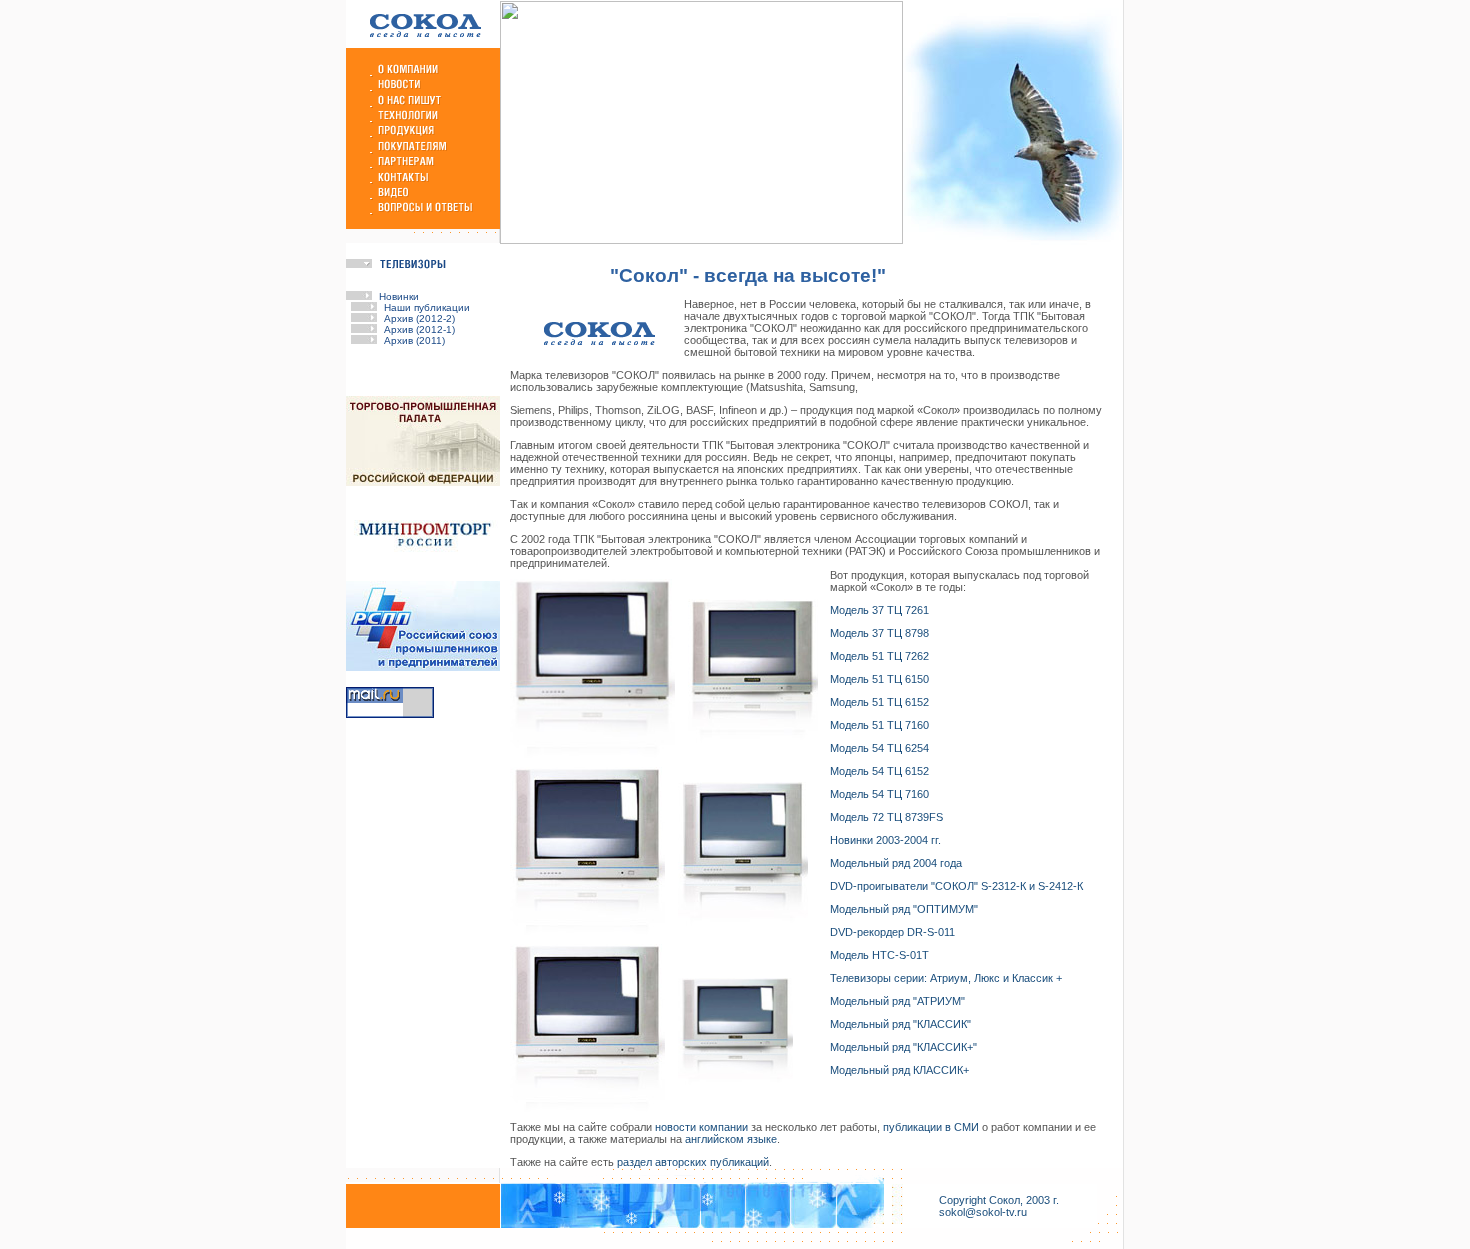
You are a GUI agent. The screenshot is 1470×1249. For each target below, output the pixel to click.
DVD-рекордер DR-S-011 (892, 932)
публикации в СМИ (931, 1127)
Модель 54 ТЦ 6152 (879, 771)
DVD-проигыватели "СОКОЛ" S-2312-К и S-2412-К (956, 886)
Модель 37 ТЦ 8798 (879, 633)
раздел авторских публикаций (693, 1162)
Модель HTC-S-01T (879, 955)
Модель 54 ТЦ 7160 (879, 794)
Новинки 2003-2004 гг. (885, 840)
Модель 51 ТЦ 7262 (879, 656)
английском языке (731, 1139)
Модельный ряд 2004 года (896, 863)
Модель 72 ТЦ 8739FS (886, 817)
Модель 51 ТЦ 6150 (879, 679)
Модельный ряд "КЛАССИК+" (903, 1047)
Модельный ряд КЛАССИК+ (899, 1070)
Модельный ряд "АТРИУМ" (897, 1001)
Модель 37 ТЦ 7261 (879, 610)
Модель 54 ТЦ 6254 (879, 748)
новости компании (701, 1127)
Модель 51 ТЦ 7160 (879, 725)
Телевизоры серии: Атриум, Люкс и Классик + (946, 978)
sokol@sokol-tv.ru (983, 1212)
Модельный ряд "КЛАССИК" (900, 1024)
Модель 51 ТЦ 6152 (879, 702)
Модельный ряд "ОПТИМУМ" (904, 909)
